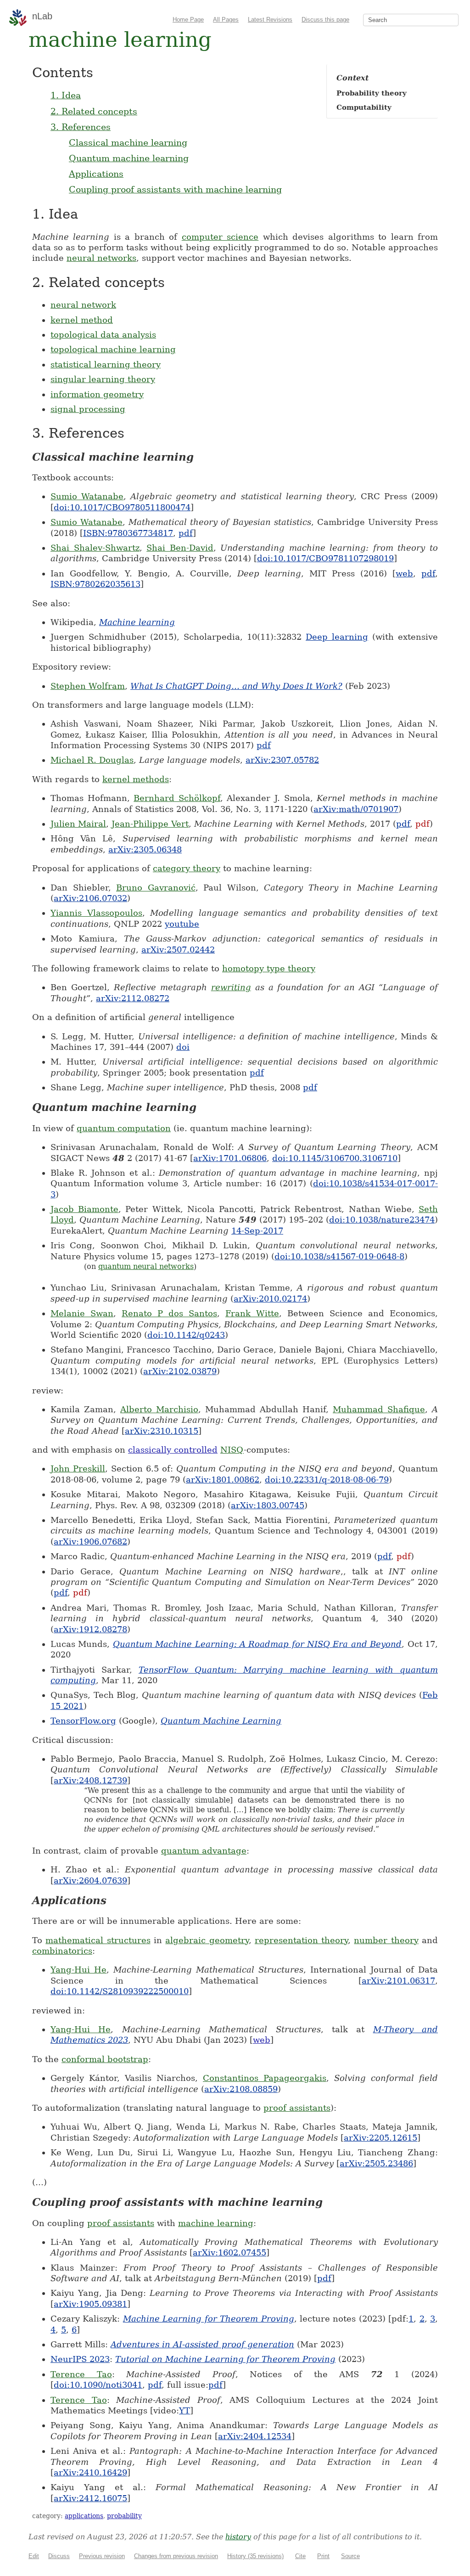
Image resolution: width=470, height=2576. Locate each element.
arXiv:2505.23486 (376, 2163)
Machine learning (137, 622)
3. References (81, 127)
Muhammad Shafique (379, 1409)
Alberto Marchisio (159, 1409)
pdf (186, 533)
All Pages (226, 20)
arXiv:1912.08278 (90, 1629)
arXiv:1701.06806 (230, 1158)
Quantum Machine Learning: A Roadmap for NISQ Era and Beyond (257, 1644)
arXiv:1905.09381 (90, 2304)
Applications (96, 174)
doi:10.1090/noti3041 (98, 2385)
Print (323, 2556)
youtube (182, 924)
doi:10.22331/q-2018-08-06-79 (327, 1480)
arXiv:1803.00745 (268, 1505)
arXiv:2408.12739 (90, 1780)
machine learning (216, 2223)
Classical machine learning (128, 142)
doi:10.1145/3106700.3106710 (335, 1158)
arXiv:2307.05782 (282, 760)
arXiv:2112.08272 (133, 998)
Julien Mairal (78, 824)
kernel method (82, 320)
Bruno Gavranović (156, 888)
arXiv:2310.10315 (162, 1431)
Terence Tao (81, 2374)
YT (185, 2410)
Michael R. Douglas (92, 760)
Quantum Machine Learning (221, 1721)
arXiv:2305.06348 (145, 849)
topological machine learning (113, 349)
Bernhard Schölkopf (177, 798)
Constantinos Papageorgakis (265, 2078)
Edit (34, 2556)
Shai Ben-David (180, 548)
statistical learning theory (106, 364)
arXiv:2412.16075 (90, 2498)
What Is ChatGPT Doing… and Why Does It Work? (236, 686)
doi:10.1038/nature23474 (382, 1220)
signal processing (88, 409)
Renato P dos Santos (169, 1313)
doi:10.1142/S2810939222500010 (120, 1991)
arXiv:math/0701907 (356, 809)
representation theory (301, 1940)
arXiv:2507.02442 (178, 950)
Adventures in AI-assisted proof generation (202, 2344)
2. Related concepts (94, 111)
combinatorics (62, 1951)
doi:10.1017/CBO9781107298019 (325, 558)
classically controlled (173, 1450)
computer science (220, 237)
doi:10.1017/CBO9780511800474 (122, 507)
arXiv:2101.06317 (398, 1981)
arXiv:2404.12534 (255, 2436)
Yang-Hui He (78, 1970)
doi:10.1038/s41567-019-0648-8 (339, 1256)
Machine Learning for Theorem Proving (209, 2319)
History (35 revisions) (255, 2556)
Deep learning (337, 637)
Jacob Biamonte (84, 1209)
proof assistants (297, 2108)
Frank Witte (252, 1313)
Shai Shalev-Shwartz (95, 548)
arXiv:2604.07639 (90, 1880)
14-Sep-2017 (257, 1231)
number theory (386, 1940)
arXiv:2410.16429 (90, 2472)
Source (350, 2556)
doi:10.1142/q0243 (186, 1335)
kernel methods (136, 779)
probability (124, 2516)
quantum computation (124, 1128)
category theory (187, 868)
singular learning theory (103, 379)
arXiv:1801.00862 (223, 1480)
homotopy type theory (269, 968)
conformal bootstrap (105, 2059)
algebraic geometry (207, 1940)
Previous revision (102, 2556)
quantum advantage (204, 1851)
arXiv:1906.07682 (90, 1542)
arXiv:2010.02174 (270, 1299)
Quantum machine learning (129, 158)
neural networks (101, 258)
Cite (300, 2556)
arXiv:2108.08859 (241, 2089)
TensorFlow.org (83, 1721)
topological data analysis (103, 335)
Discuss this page (325, 20)
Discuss (59, 2556)
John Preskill (78, 1468)
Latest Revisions (270, 20)
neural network (83, 305)
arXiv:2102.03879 (180, 1371)
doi (183, 1047)
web (404, 573)
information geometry (97, 394)
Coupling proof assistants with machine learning (175, 189)
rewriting (231, 987)
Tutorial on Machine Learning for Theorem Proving (225, 2359)
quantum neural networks (146, 1266)
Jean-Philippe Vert (150, 824)
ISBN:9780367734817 (128, 533)
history (238, 2537)
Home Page (188, 20)
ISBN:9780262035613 (95, 584)
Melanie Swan (82, 1313)
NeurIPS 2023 (80, 2359)
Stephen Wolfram (88, 686)
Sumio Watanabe (87, 496)
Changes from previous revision (176, 2556)
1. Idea (66, 95)
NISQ (232, 1450)
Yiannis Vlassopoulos (96, 913)
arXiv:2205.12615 (380, 2138)
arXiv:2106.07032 (90, 898)
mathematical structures (98, 1940)
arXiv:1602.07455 (229, 2252)
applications (84, 2516)
